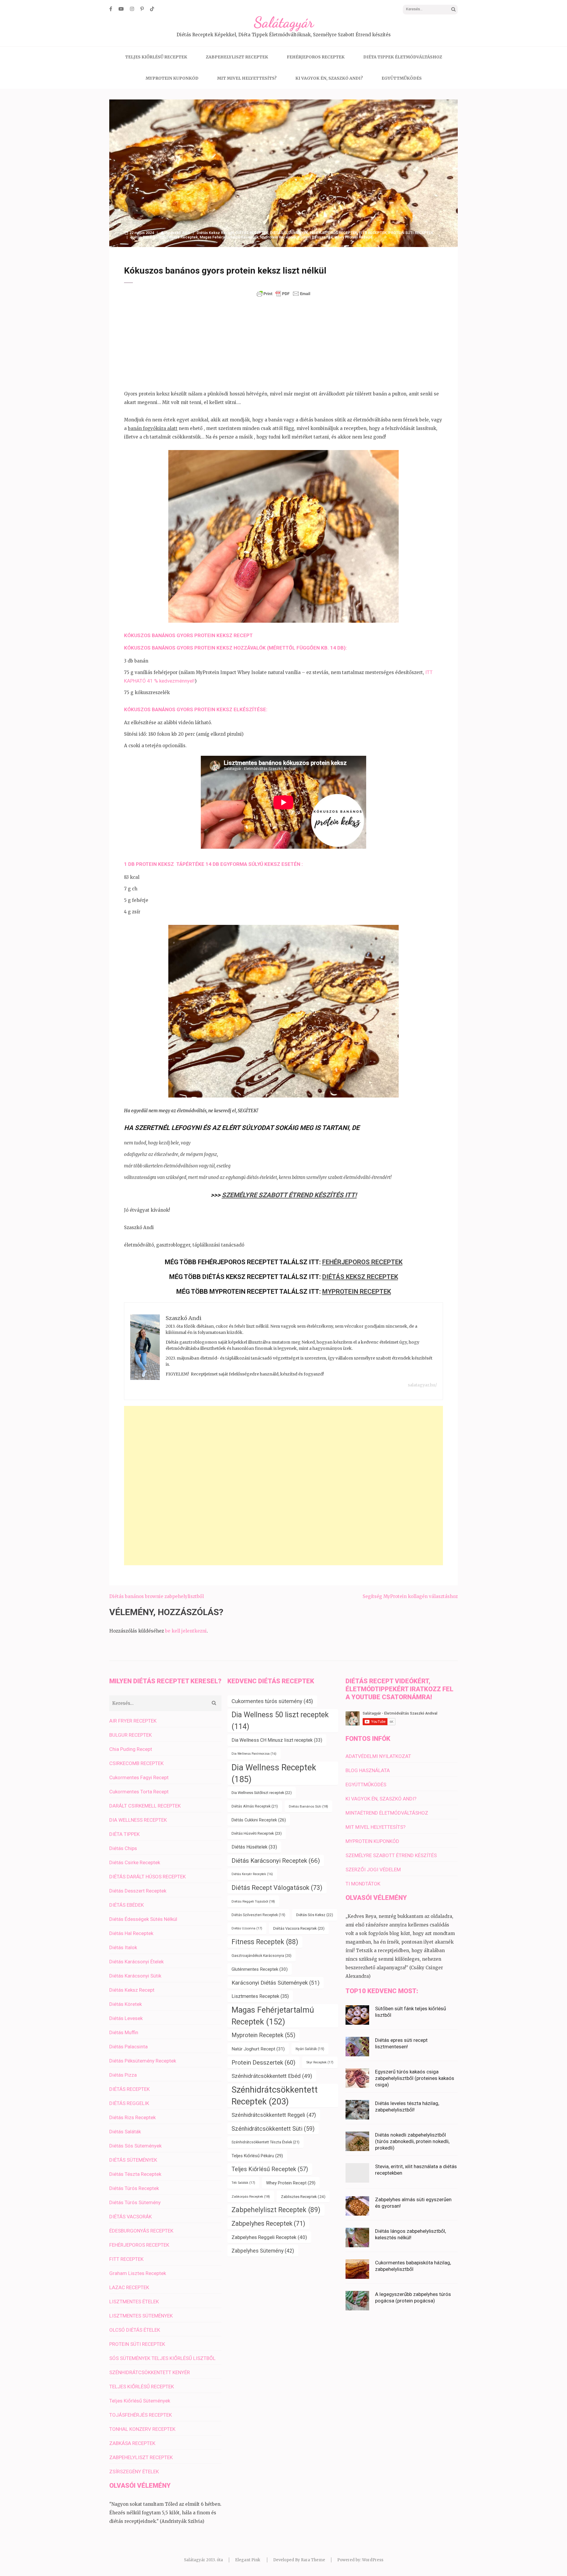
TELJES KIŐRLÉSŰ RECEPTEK (156, 57)
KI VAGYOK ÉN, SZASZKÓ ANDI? (329, 78)
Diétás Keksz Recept (215, 233)
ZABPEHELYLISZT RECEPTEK (237, 57)
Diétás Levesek (126, 2018)
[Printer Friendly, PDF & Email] (283, 294)
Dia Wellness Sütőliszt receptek (262, 1793)
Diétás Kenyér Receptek (252, 1874)
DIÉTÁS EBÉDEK (127, 1905)
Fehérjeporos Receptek (362, 1262)
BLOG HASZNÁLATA (368, 1770)
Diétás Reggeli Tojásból (253, 1901)
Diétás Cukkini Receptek (259, 1820)
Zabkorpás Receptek (251, 2196)
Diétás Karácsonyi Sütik (135, 1976)
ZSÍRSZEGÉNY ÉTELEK (134, 2472)
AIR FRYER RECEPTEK (133, 1721)
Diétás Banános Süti (148, 237)
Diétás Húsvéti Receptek (257, 1833)
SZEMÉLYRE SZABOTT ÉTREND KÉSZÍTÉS (391, 1855)
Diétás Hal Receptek (131, 1933)
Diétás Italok (123, 1947)
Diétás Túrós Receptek (134, 2188)
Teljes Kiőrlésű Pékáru (257, 2156)
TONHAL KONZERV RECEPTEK (142, 2429)
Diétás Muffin (124, 2032)
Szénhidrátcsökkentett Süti (273, 2129)
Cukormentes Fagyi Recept (139, 1777)
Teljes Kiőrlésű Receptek (270, 2169)
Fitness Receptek (182, 237)
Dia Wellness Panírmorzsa (254, 1754)
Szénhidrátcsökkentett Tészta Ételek (265, 2142)
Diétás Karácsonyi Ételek (136, 1962)
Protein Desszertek (315, 237)
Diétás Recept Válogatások (277, 1888)
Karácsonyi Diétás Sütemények (276, 1983)
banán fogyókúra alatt (153, 428)
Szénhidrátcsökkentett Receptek (275, 2096)
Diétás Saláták (125, 2132)
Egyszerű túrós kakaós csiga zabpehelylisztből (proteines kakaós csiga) (415, 2078)
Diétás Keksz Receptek (360, 1277)
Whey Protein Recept (353, 237)
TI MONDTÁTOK (363, 1884)
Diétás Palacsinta (128, 2047)
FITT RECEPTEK (373, 233)
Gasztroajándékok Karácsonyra (261, 1956)
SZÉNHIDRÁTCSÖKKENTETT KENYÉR (150, 2372)
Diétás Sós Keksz (315, 1915)
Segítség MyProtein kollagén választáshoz (410, 1596)
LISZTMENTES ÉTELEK (134, 2302)
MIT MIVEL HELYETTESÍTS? (247, 78)
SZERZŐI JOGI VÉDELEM (373, 1870)
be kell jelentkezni (186, 1631)
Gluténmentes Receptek (260, 1969)
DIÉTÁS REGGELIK (129, 2103)
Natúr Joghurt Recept (258, 2049)
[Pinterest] (142, 9)
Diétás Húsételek (254, 1847)
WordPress (373, 2560)
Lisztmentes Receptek (260, 1996)
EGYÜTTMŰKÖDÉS (402, 78)
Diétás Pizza (123, 2075)
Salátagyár (284, 22)
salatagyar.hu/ (422, 1385)
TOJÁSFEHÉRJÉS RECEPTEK (141, 2415)
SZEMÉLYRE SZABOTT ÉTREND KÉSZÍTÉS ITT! (289, 1195)
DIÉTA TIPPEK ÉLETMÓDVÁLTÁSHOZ (403, 57)
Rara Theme (313, 2560)
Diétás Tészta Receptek (135, 2174)
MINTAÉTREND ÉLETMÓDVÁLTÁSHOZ (387, 1813)
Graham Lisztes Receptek (138, 2273)
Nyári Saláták (310, 2049)
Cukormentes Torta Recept (139, 1792)
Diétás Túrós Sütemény (135, 2202)
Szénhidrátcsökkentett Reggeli (274, 2115)
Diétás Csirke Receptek (135, 1862)
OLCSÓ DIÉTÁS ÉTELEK (135, 2330)
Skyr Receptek (320, 2062)
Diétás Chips (123, 1848)
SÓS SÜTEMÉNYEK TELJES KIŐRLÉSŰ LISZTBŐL (162, 2358)
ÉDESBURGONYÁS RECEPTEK (141, 2231)
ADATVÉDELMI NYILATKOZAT (378, 1756)
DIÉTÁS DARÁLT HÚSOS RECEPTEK (148, 1877)
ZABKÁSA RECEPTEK (132, 2443)
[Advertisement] (283, 344)
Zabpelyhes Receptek (268, 2223)
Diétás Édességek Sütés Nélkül (143, 1919)
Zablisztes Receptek (303, 2196)
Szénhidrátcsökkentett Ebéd (272, 2076)
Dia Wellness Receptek (274, 1773)
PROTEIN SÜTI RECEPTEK (411, 233)
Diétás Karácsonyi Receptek (276, 1861)
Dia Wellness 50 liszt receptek (280, 1721)
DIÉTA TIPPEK (124, 1834)
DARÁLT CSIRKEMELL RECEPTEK (145, 1806)
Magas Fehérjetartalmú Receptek (229, 237)
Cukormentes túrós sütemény (272, 1701)
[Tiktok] (152, 9)
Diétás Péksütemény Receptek (143, 2061)
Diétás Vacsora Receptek (299, 1928)
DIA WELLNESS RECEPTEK (138, 1820)
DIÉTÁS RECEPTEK (252, 233)
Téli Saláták (243, 2183)
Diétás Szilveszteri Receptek (258, 1915)
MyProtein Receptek (357, 1292)
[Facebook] (111, 9)
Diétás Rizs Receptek (132, 2117)
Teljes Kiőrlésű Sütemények (140, 2401)
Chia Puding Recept (131, 1749)
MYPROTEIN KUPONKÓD (172, 78)
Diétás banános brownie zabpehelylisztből (157, 1596)
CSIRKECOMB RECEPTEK (136, 1763)
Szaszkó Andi (178, 233)
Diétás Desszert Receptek (138, 1891)
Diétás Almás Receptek (255, 1806)
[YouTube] (121, 9)
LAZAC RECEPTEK (129, 2287)
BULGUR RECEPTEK (131, 1735)
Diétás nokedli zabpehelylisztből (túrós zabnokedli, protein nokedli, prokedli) (412, 2141)
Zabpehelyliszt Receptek (276, 2210)
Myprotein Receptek (278, 237)
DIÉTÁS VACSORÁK (131, 2217)
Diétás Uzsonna (247, 1928)
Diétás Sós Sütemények (135, 2146)
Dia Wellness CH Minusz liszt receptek (277, 1740)
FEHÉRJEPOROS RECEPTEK (316, 57)
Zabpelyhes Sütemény (263, 2251)
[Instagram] (132, 9)
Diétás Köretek (126, 2004)
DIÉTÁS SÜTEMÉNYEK (289, 233)
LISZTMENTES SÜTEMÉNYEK (141, 2316)
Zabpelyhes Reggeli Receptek (269, 2237)
